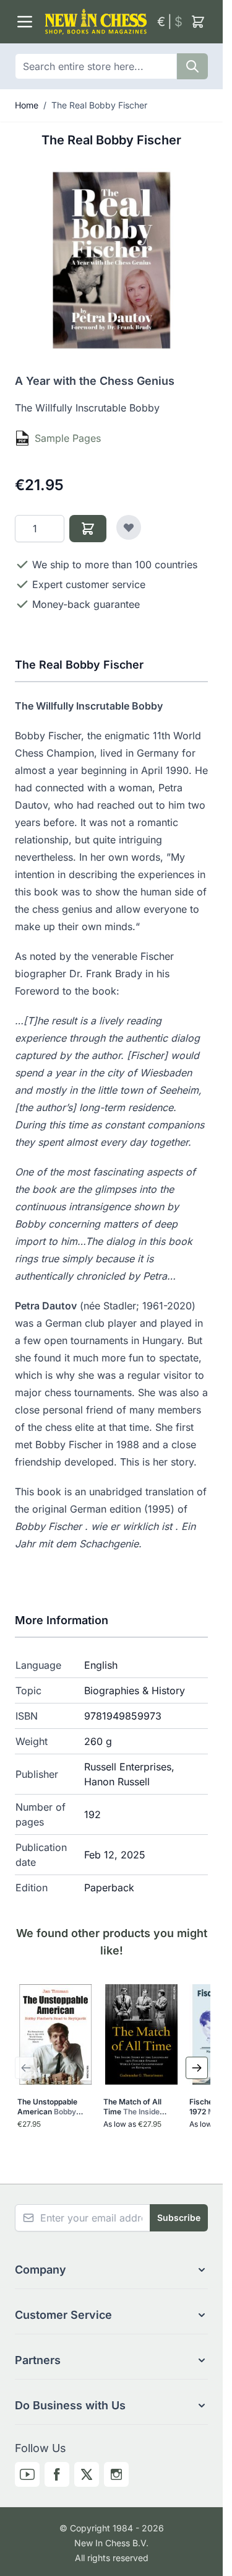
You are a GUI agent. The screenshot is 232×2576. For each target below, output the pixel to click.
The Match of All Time (134, 2107)
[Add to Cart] (88, 529)
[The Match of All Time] (141, 2034)
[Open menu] (25, 22)
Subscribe (179, 2218)
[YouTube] (27, 2474)
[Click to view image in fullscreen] (111, 260)
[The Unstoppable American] (55, 2034)
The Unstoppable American (48, 2107)
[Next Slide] (197, 2068)
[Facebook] (57, 2474)
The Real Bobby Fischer (99, 105)
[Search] (192, 66)
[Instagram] (116, 2474)
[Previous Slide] (26, 2068)
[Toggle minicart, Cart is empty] (198, 22)
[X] (87, 2474)
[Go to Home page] (96, 22)
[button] (111, 2270)
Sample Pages (68, 438)
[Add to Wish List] (129, 527)
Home (27, 105)
